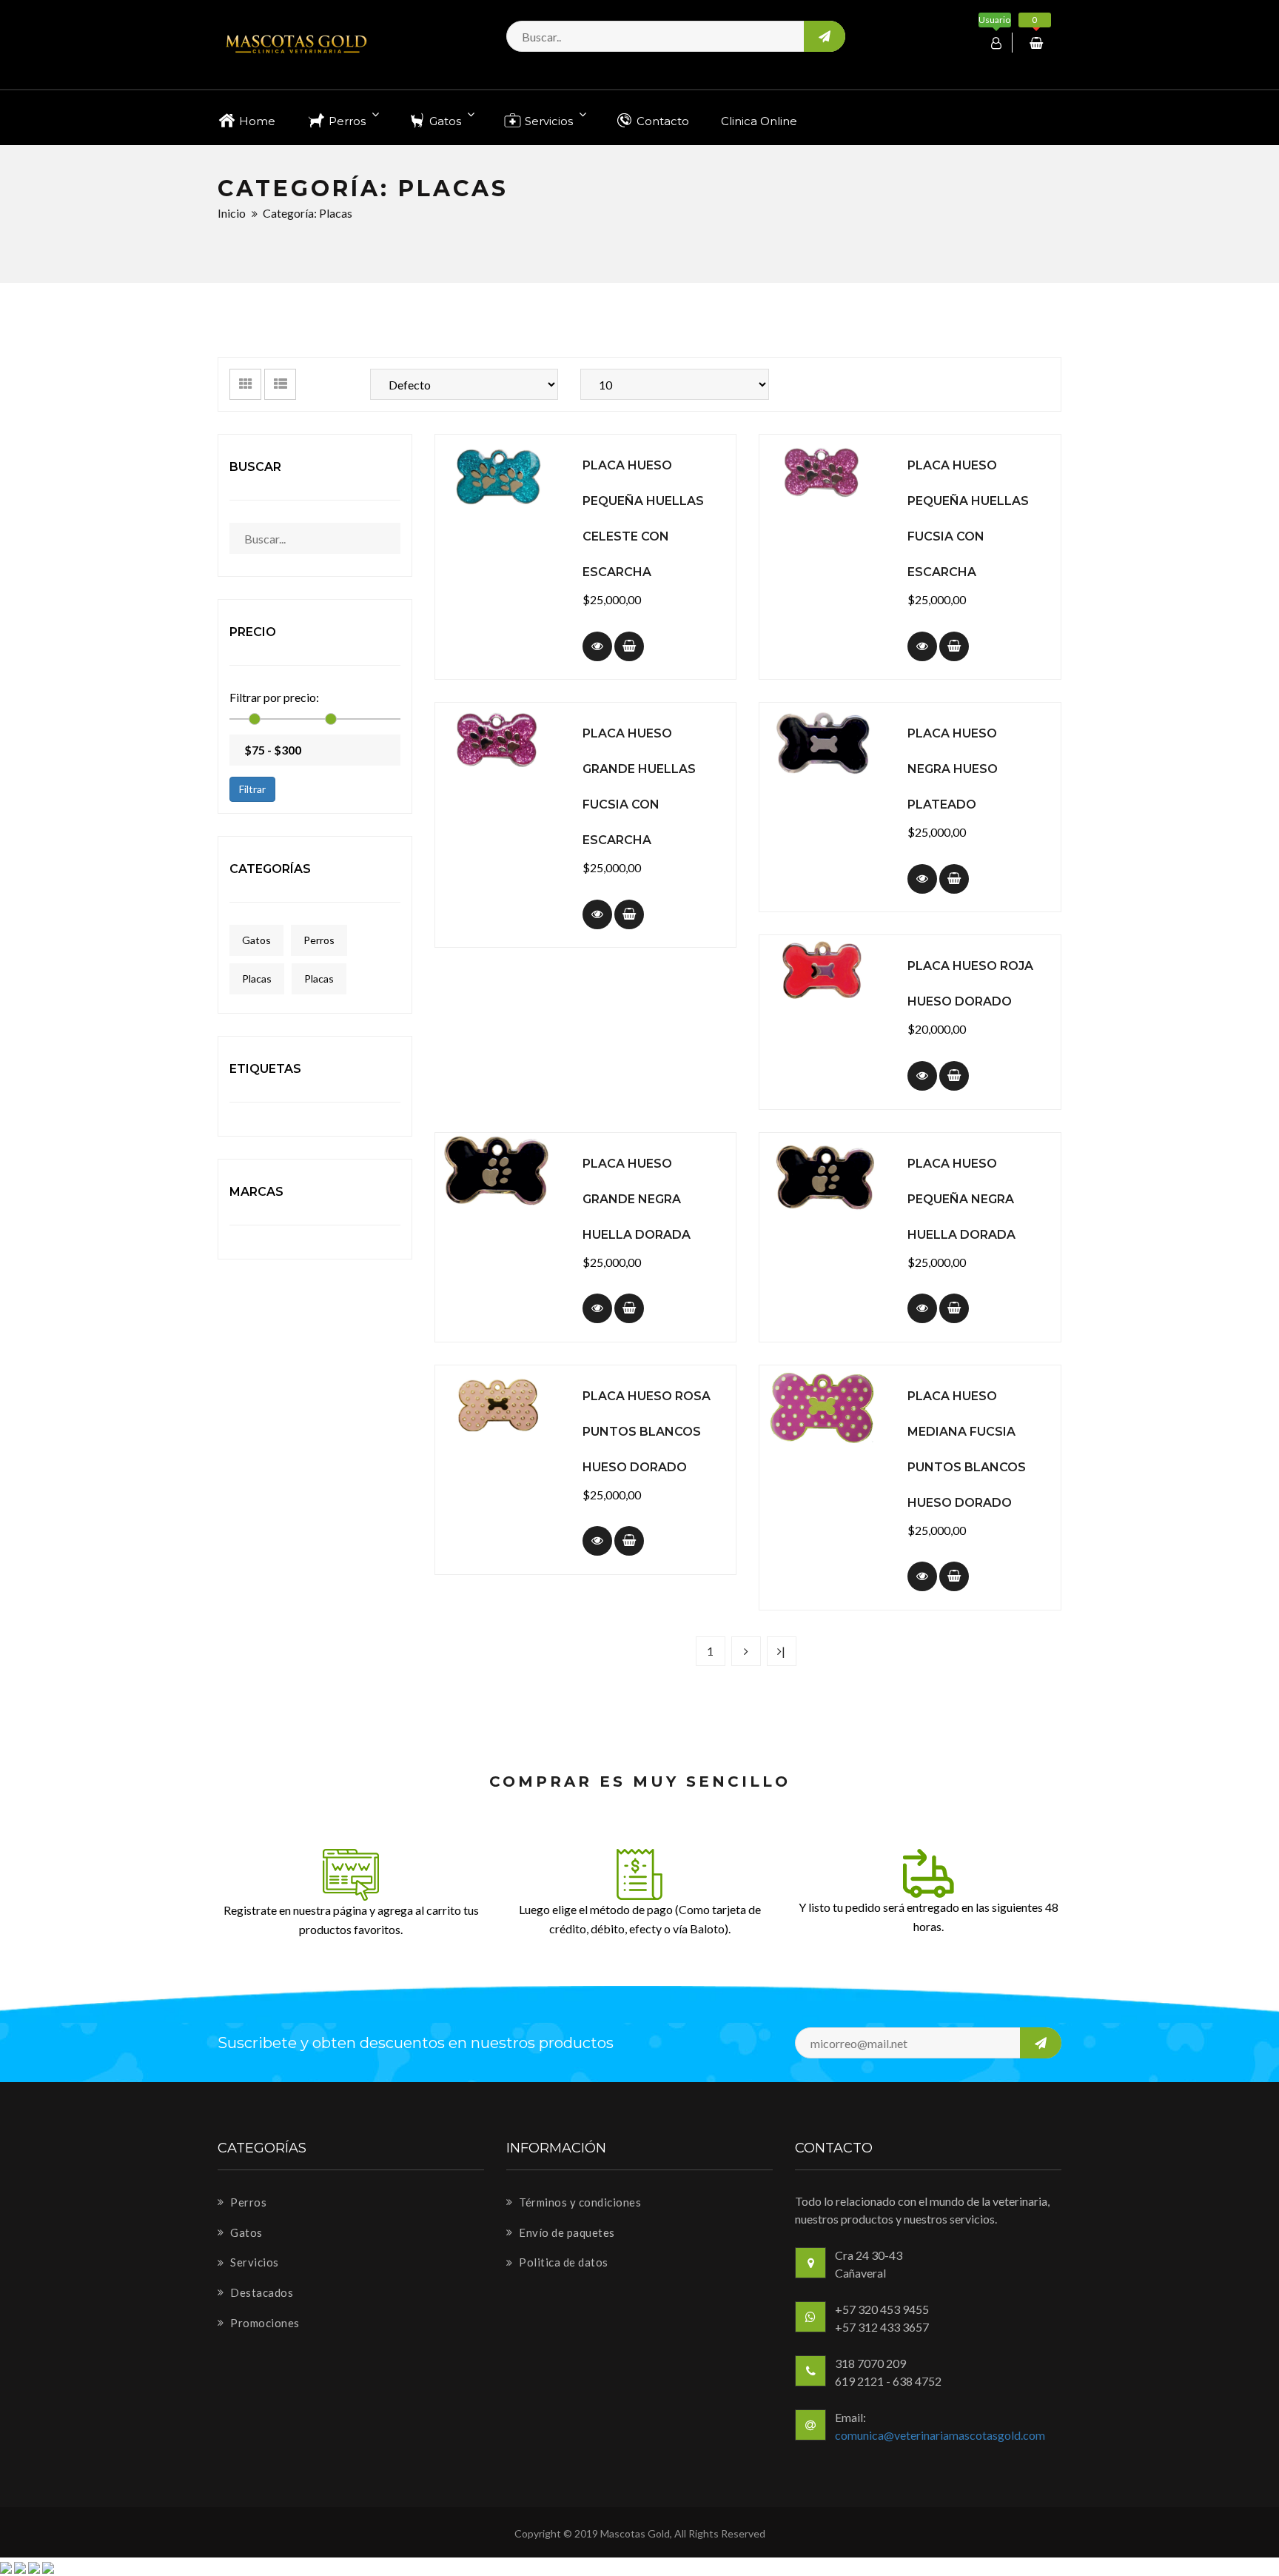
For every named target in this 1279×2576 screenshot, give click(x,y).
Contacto (661, 121)
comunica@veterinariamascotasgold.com (940, 2435)
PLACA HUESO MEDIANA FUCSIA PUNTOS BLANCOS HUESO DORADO (967, 1449)
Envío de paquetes (566, 2232)
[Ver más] (597, 646)
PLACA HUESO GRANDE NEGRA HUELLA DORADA (637, 1199)
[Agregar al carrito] (629, 646)
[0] (1038, 43)
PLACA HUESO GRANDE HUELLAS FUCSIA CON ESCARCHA (639, 787)
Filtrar (252, 789)
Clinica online (759, 121)
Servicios (549, 121)
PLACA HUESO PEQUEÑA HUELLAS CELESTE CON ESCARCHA (643, 519)
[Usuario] (998, 43)
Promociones (264, 2323)
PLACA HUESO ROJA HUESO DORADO (970, 984)
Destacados (261, 2292)
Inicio (232, 213)
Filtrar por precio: (274, 697)
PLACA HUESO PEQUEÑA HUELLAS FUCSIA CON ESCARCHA (968, 519)
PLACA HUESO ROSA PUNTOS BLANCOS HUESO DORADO (647, 1432)
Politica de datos (563, 2262)
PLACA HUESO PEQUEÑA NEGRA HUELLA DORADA (961, 1199)
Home (256, 121)
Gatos (445, 121)
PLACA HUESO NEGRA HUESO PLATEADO (953, 769)
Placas (257, 978)
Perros (347, 121)
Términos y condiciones (579, 2202)
